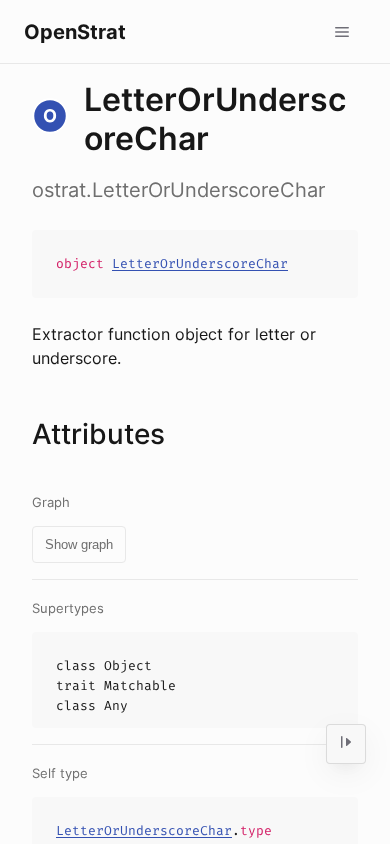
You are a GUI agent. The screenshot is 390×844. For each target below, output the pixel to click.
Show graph (79, 544)
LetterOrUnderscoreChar (200, 263)
